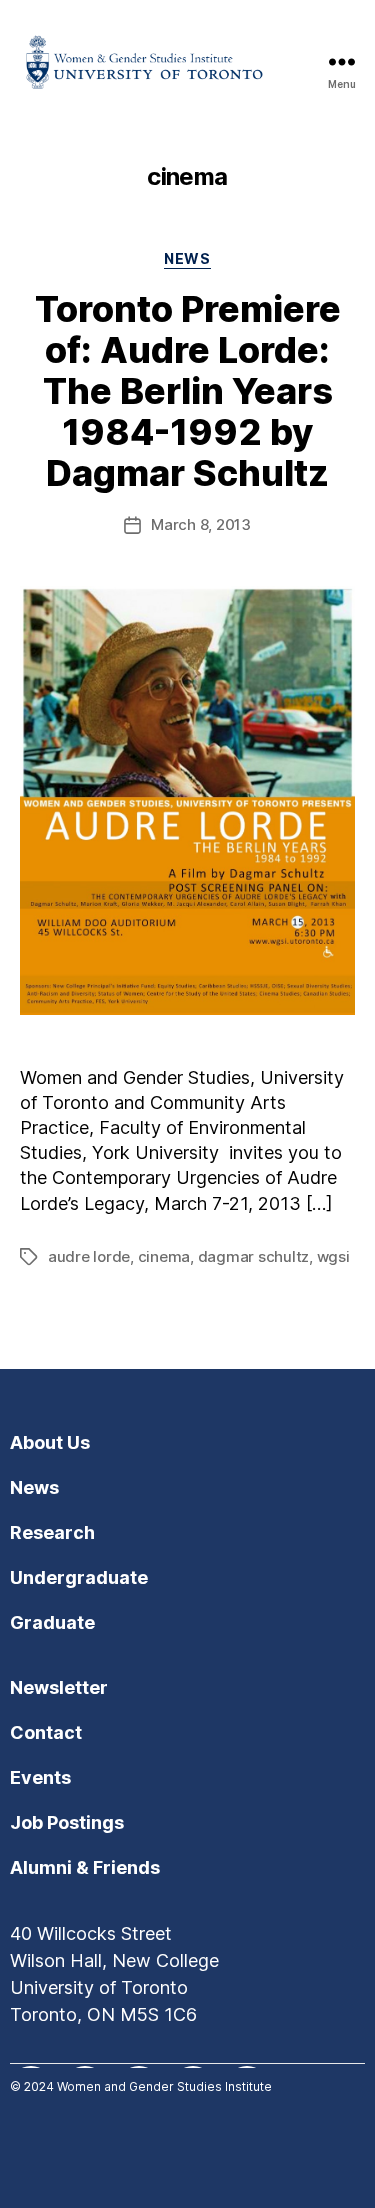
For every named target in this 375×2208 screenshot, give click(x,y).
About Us (50, 1442)
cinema (164, 1256)
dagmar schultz (253, 1256)
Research (52, 1532)
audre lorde (89, 1256)
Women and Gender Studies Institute (164, 2086)
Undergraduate (79, 1577)
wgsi (333, 1256)
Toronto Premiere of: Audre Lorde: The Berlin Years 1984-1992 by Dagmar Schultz (188, 391)
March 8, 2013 (201, 524)
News (187, 258)
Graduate (52, 1622)
